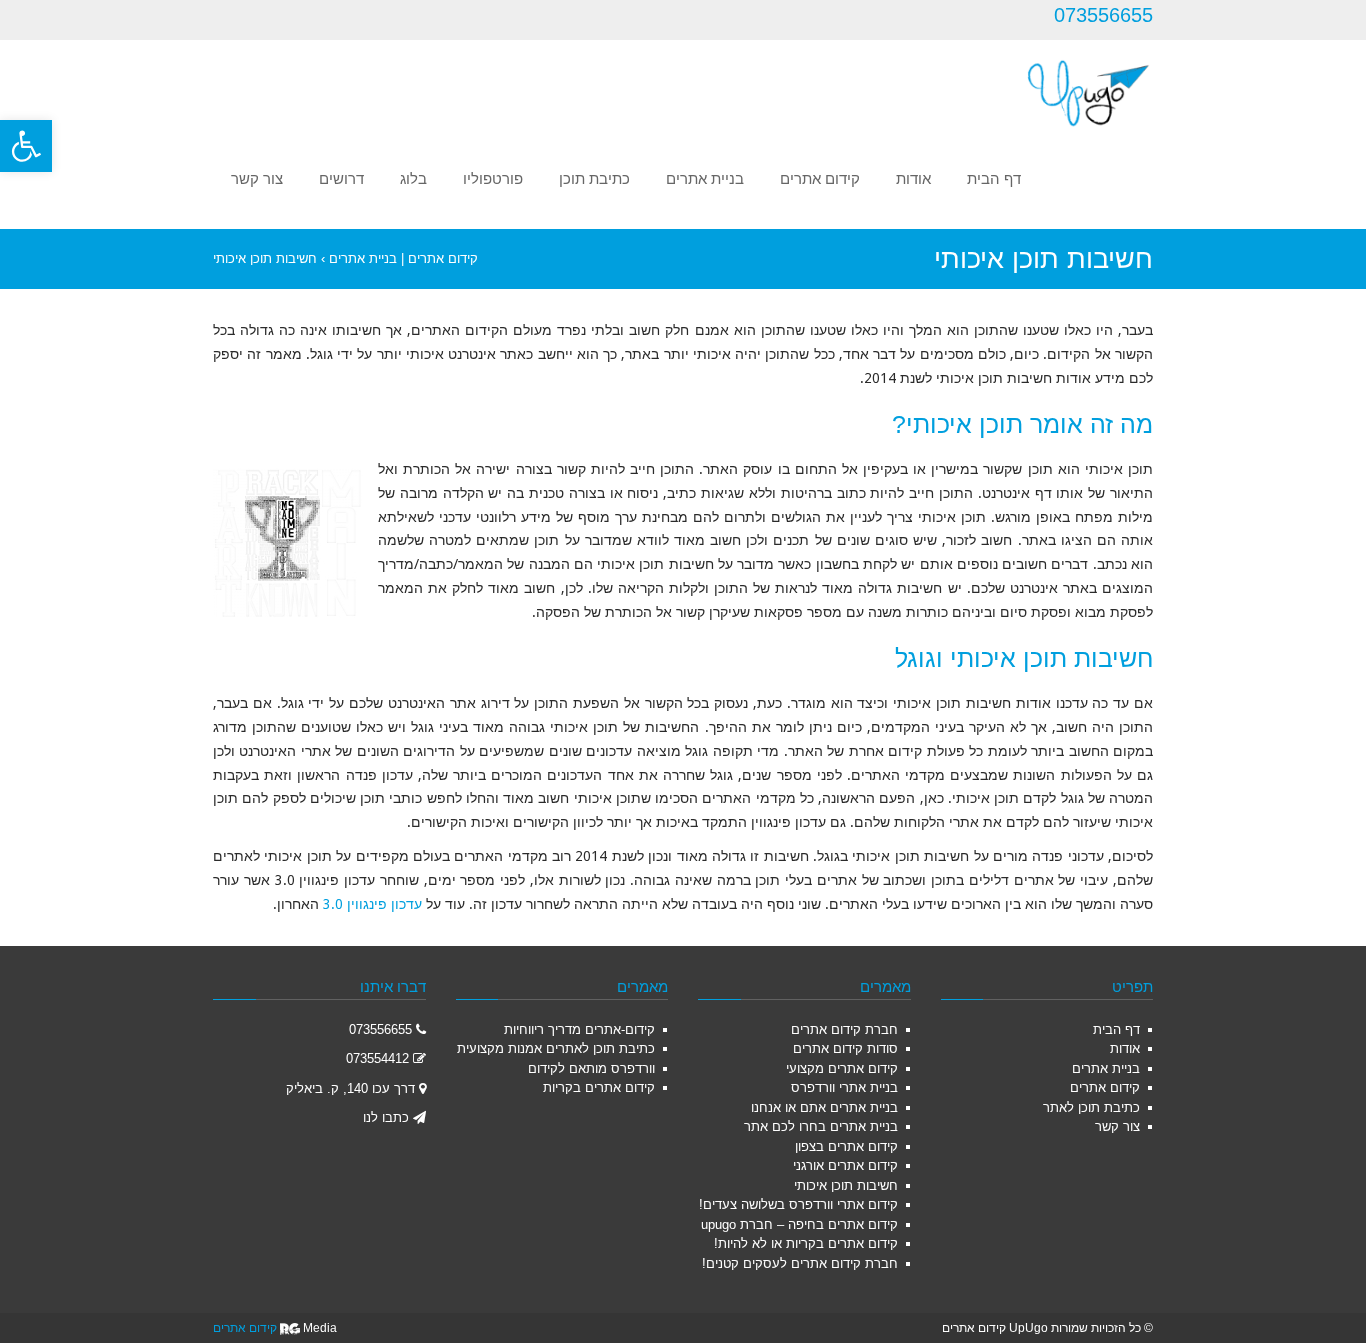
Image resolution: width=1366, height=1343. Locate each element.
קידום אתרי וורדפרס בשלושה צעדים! (798, 1204)
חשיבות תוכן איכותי (846, 1185)
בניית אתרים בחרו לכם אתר (821, 1126)
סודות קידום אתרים (845, 1048)
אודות (1125, 1048)
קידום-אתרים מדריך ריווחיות (579, 1029)
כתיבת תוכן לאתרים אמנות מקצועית (556, 1048)
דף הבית (1116, 1029)
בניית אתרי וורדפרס (844, 1087)
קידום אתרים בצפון (846, 1146)
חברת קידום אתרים (844, 1029)
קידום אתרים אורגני (845, 1165)
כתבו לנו (386, 1117)
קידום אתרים (1105, 1087)
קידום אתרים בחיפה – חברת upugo (799, 1224)
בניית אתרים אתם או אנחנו (824, 1107)
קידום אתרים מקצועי (842, 1068)
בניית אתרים (1106, 1068)
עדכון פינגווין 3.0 (372, 904)
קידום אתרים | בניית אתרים (403, 258)
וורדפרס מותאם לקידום (591, 1068)
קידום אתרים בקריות (599, 1087)
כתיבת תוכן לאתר (1091, 1107)
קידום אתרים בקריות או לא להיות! (806, 1243)
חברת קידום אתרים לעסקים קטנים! (800, 1263)
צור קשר (1117, 1126)
